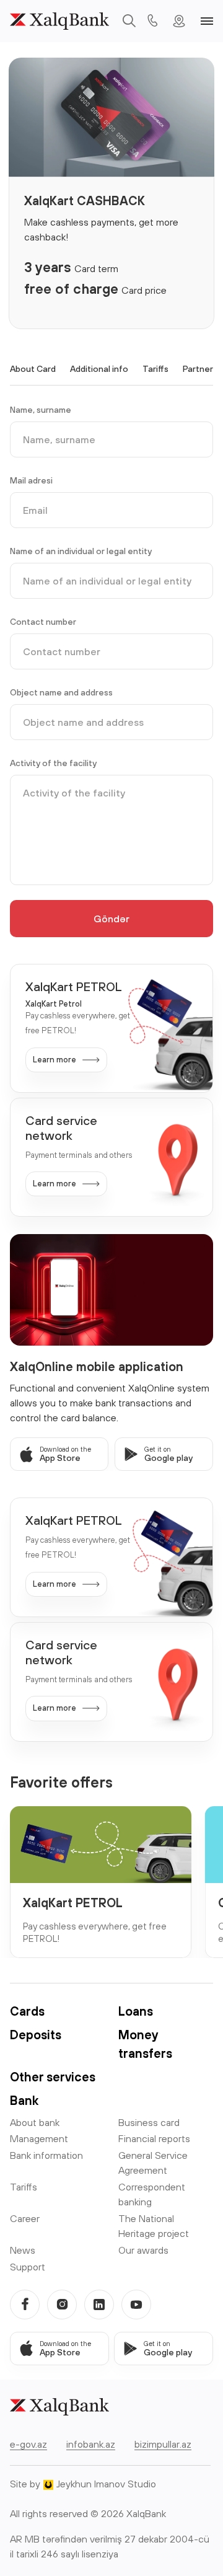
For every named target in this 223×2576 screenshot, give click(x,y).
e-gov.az (28, 2444)
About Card (33, 369)
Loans (136, 2011)
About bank (35, 2122)
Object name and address (61, 692)
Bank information (46, 2155)
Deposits (36, 2035)
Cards (27, 2011)
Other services (53, 2077)
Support (28, 2267)
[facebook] (25, 2305)
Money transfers (145, 2044)
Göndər (111, 919)
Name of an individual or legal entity (81, 551)
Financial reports (154, 2138)
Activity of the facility (53, 763)
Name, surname (41, 410)
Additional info (99, 369)
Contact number (43, 622)
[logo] (59, 21)
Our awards (143, 2250)
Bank (24, 2100)
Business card (149, 2122)
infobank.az (91, 2444)
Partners (200, 369)
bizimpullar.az (163, 2444)
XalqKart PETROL (73, 1903)
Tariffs (155, 369)
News (23, 2250)
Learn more (55, 1060)
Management (39, 2138)
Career (25, 2218)
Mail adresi (31, 480)
